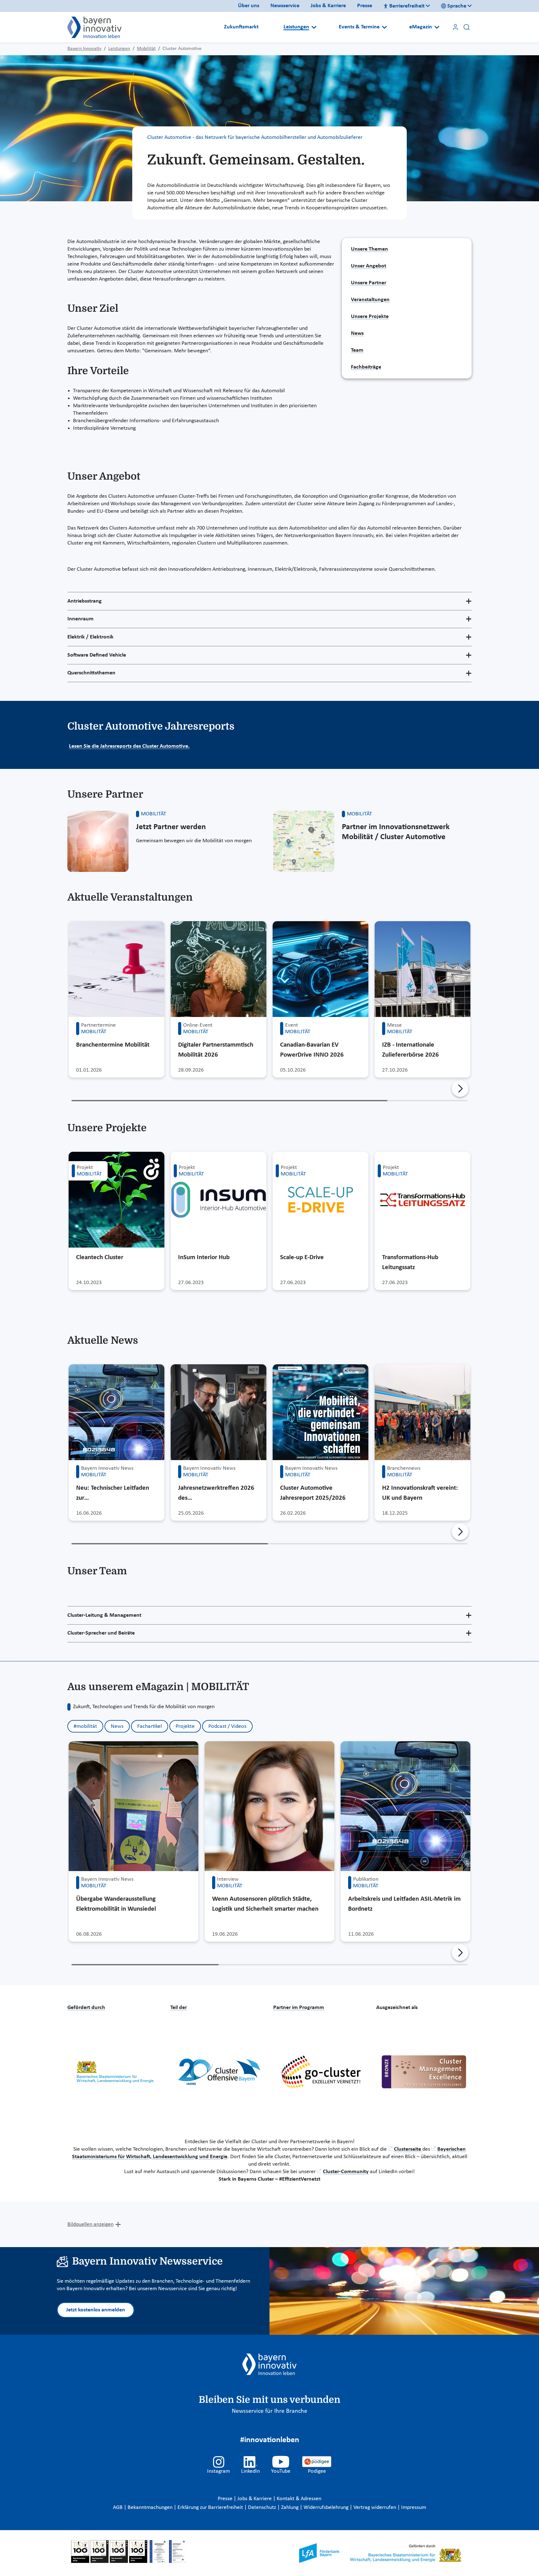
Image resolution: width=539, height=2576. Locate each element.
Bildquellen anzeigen (90, 2224)
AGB (118, 2508)
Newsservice (285, 6)
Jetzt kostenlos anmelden (96, 2310)
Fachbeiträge (366, 367)
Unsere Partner (369, 283)
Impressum (414, 2508)
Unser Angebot (369, 266)
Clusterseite (408, 2149)
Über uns (249, 6)
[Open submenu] (314, 27)
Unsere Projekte (370, 317)
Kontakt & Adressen (299, 2499)
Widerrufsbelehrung (327, 2508)
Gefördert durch (86, 2008)
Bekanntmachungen (151, 2508)
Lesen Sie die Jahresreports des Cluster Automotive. (129, 746)
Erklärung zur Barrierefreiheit (211, 2508)
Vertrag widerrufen (375, 2508)
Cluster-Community (346, 2172)
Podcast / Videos (227, 1726)
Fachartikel (150, 1726)
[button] (460, 1088)
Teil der (179, 2008)
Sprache (457, 6)
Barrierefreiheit (407, 6)
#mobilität (85, 1726)
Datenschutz (263, 2508)
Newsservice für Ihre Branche (269, 2411)
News (357, 333)
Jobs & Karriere (328, 6)
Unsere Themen (369, 249)
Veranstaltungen (370, 300)
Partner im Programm (299, 2008)
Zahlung (290, 2508)
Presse (365, 6)
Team (357, 350)
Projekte (185, 1726)
